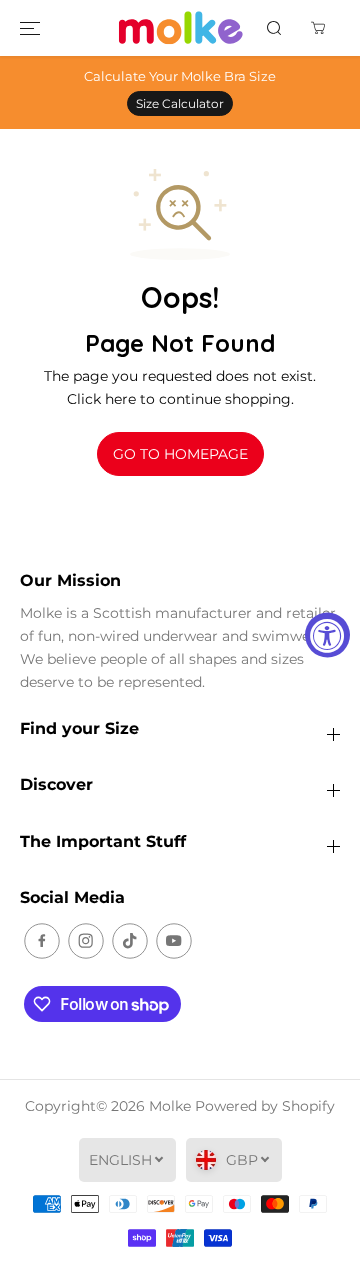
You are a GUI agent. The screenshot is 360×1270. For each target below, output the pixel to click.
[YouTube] (174, 941)
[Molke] (180, 28)
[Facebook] (42, 941)
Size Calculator (180, 103)
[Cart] (318, 28)
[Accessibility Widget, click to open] (327, 635)
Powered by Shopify (265, 1106)
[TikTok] (130, 941)
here (120, 399)
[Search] (274, 28)
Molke (170, 1106)
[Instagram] (86, 941)
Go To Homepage (180, 454)
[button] (30, 28)
